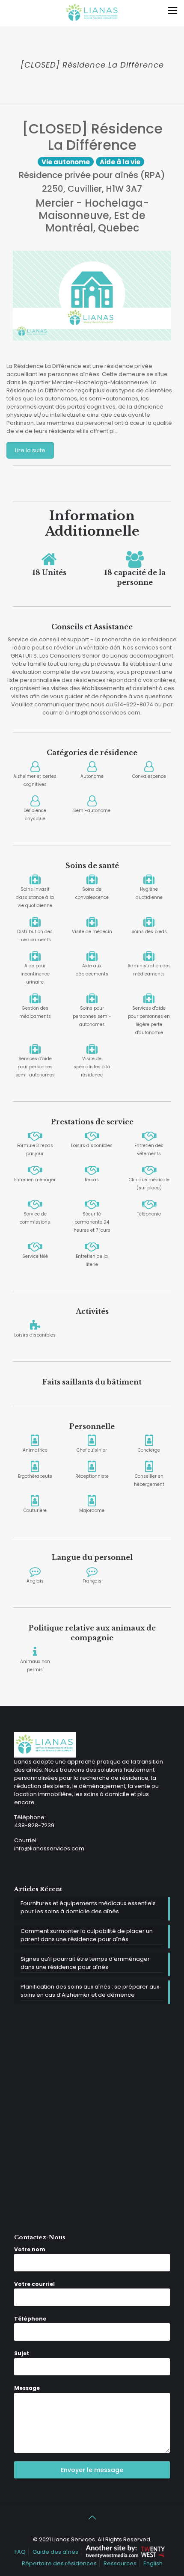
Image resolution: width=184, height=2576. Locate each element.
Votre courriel (34, 2284)
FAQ (20, 2552)
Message (27, 2388)
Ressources (120, 2563)
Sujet (22, 2353)
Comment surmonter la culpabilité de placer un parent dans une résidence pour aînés (87, 1935)
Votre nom (30, 2249)
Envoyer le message (92, 2470)
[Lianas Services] (92, 13)
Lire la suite (30, 450)
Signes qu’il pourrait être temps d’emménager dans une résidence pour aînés (85, 1963)
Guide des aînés (55, 2552)
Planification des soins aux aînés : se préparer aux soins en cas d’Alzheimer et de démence (90, 1991)
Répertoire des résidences (59, 2563)
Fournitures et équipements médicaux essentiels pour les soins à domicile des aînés (88, 1907)
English (153, 2563)
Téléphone (30, 2319)
